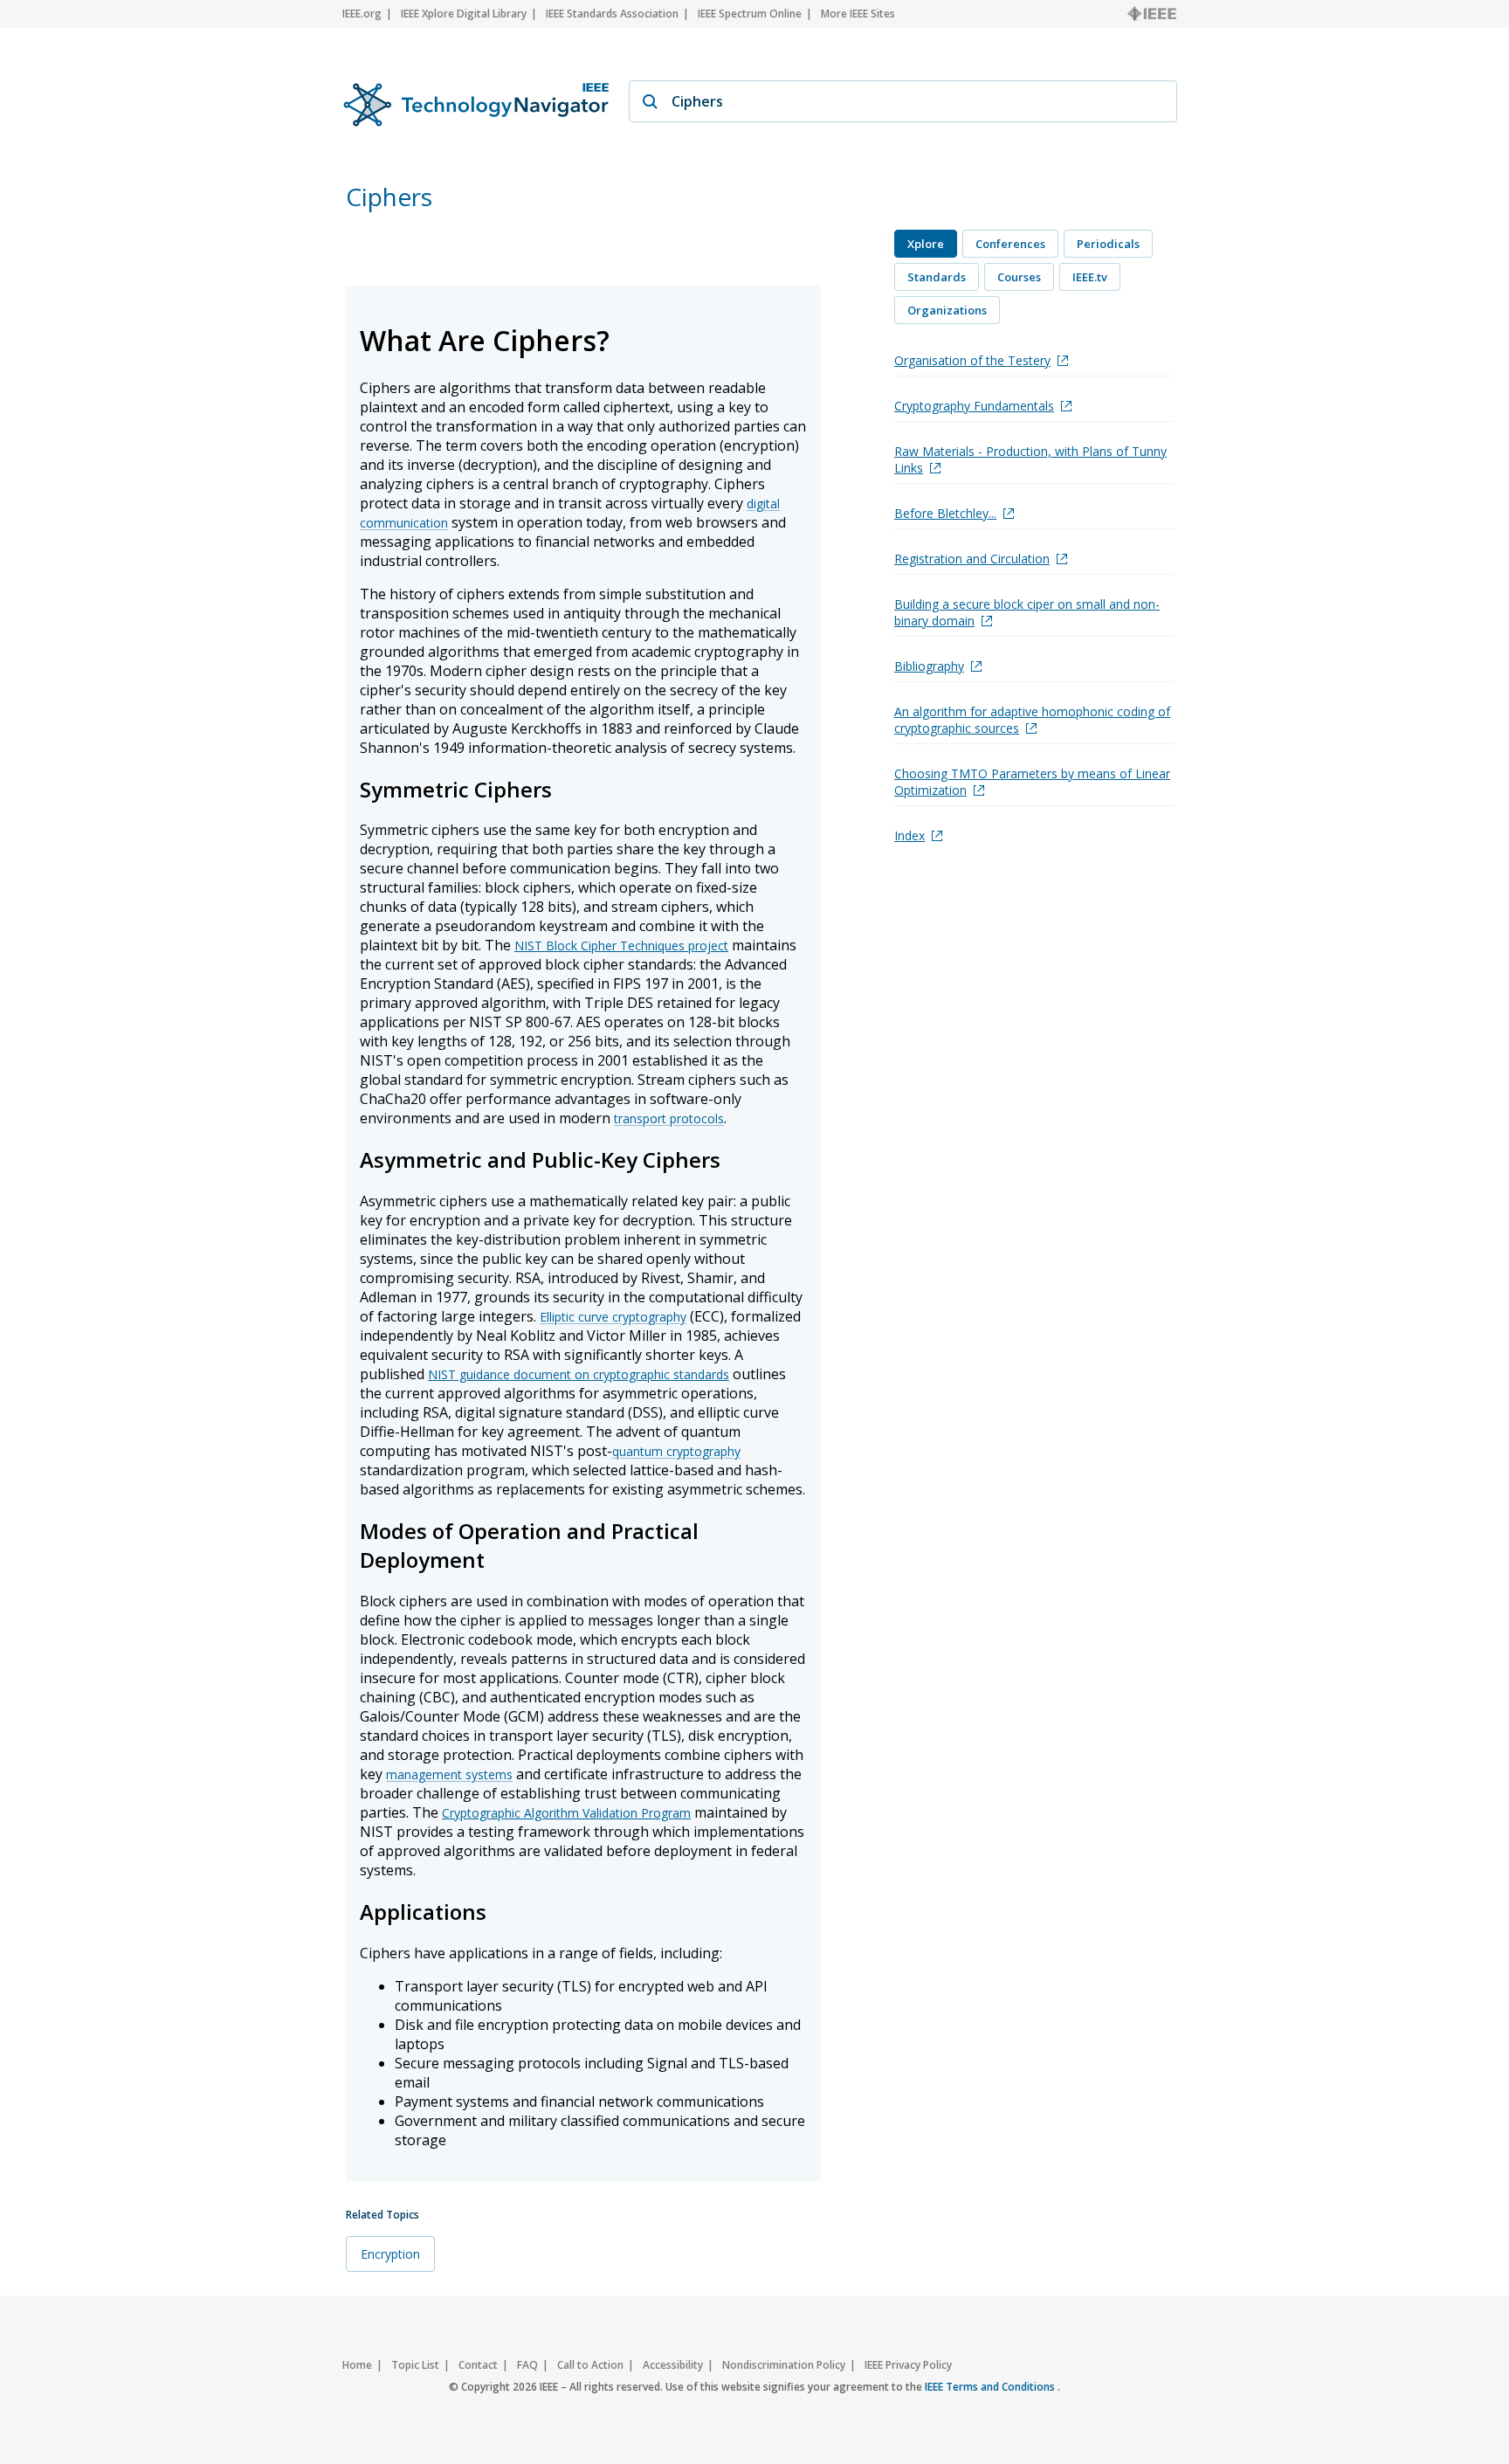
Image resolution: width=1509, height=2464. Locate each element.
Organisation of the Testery (972, 360)
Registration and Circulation (972, 559)
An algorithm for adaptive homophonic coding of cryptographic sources (1032, 720)
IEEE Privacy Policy (908, 2365)
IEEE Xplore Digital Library (464, 14)
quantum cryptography (676, 1451)
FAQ (527, 2365)
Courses (1019, 277)
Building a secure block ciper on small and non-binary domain (1027, 612)
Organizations (947, 310)
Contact (478, 2365)
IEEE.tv (1090, 277)
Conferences (1010, 244)
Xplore (926, 244)
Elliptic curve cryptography (613, 1317)
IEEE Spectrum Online (750, 14)
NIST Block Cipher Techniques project (621, 946)
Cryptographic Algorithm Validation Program (566, 1813)
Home (357, 2365)
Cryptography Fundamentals (974, 406)
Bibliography (929, 666)
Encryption (390, 2254)
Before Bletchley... (945, 513)
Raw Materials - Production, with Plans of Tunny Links (1030, 459)
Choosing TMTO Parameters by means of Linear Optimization (1032, 782)
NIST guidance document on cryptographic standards (579, 1374)
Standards (937, 277)
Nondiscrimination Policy (784, 2365)
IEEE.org (362, 14)
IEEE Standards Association (612, 14)
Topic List (415, 2365)
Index (910, 835)
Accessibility (673, 2365)
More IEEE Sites (858, 14)
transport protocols (669, 1118)
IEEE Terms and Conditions (991, 2387)
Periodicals (1108, 244)
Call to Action (590, 2365)
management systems (449, 1774)
